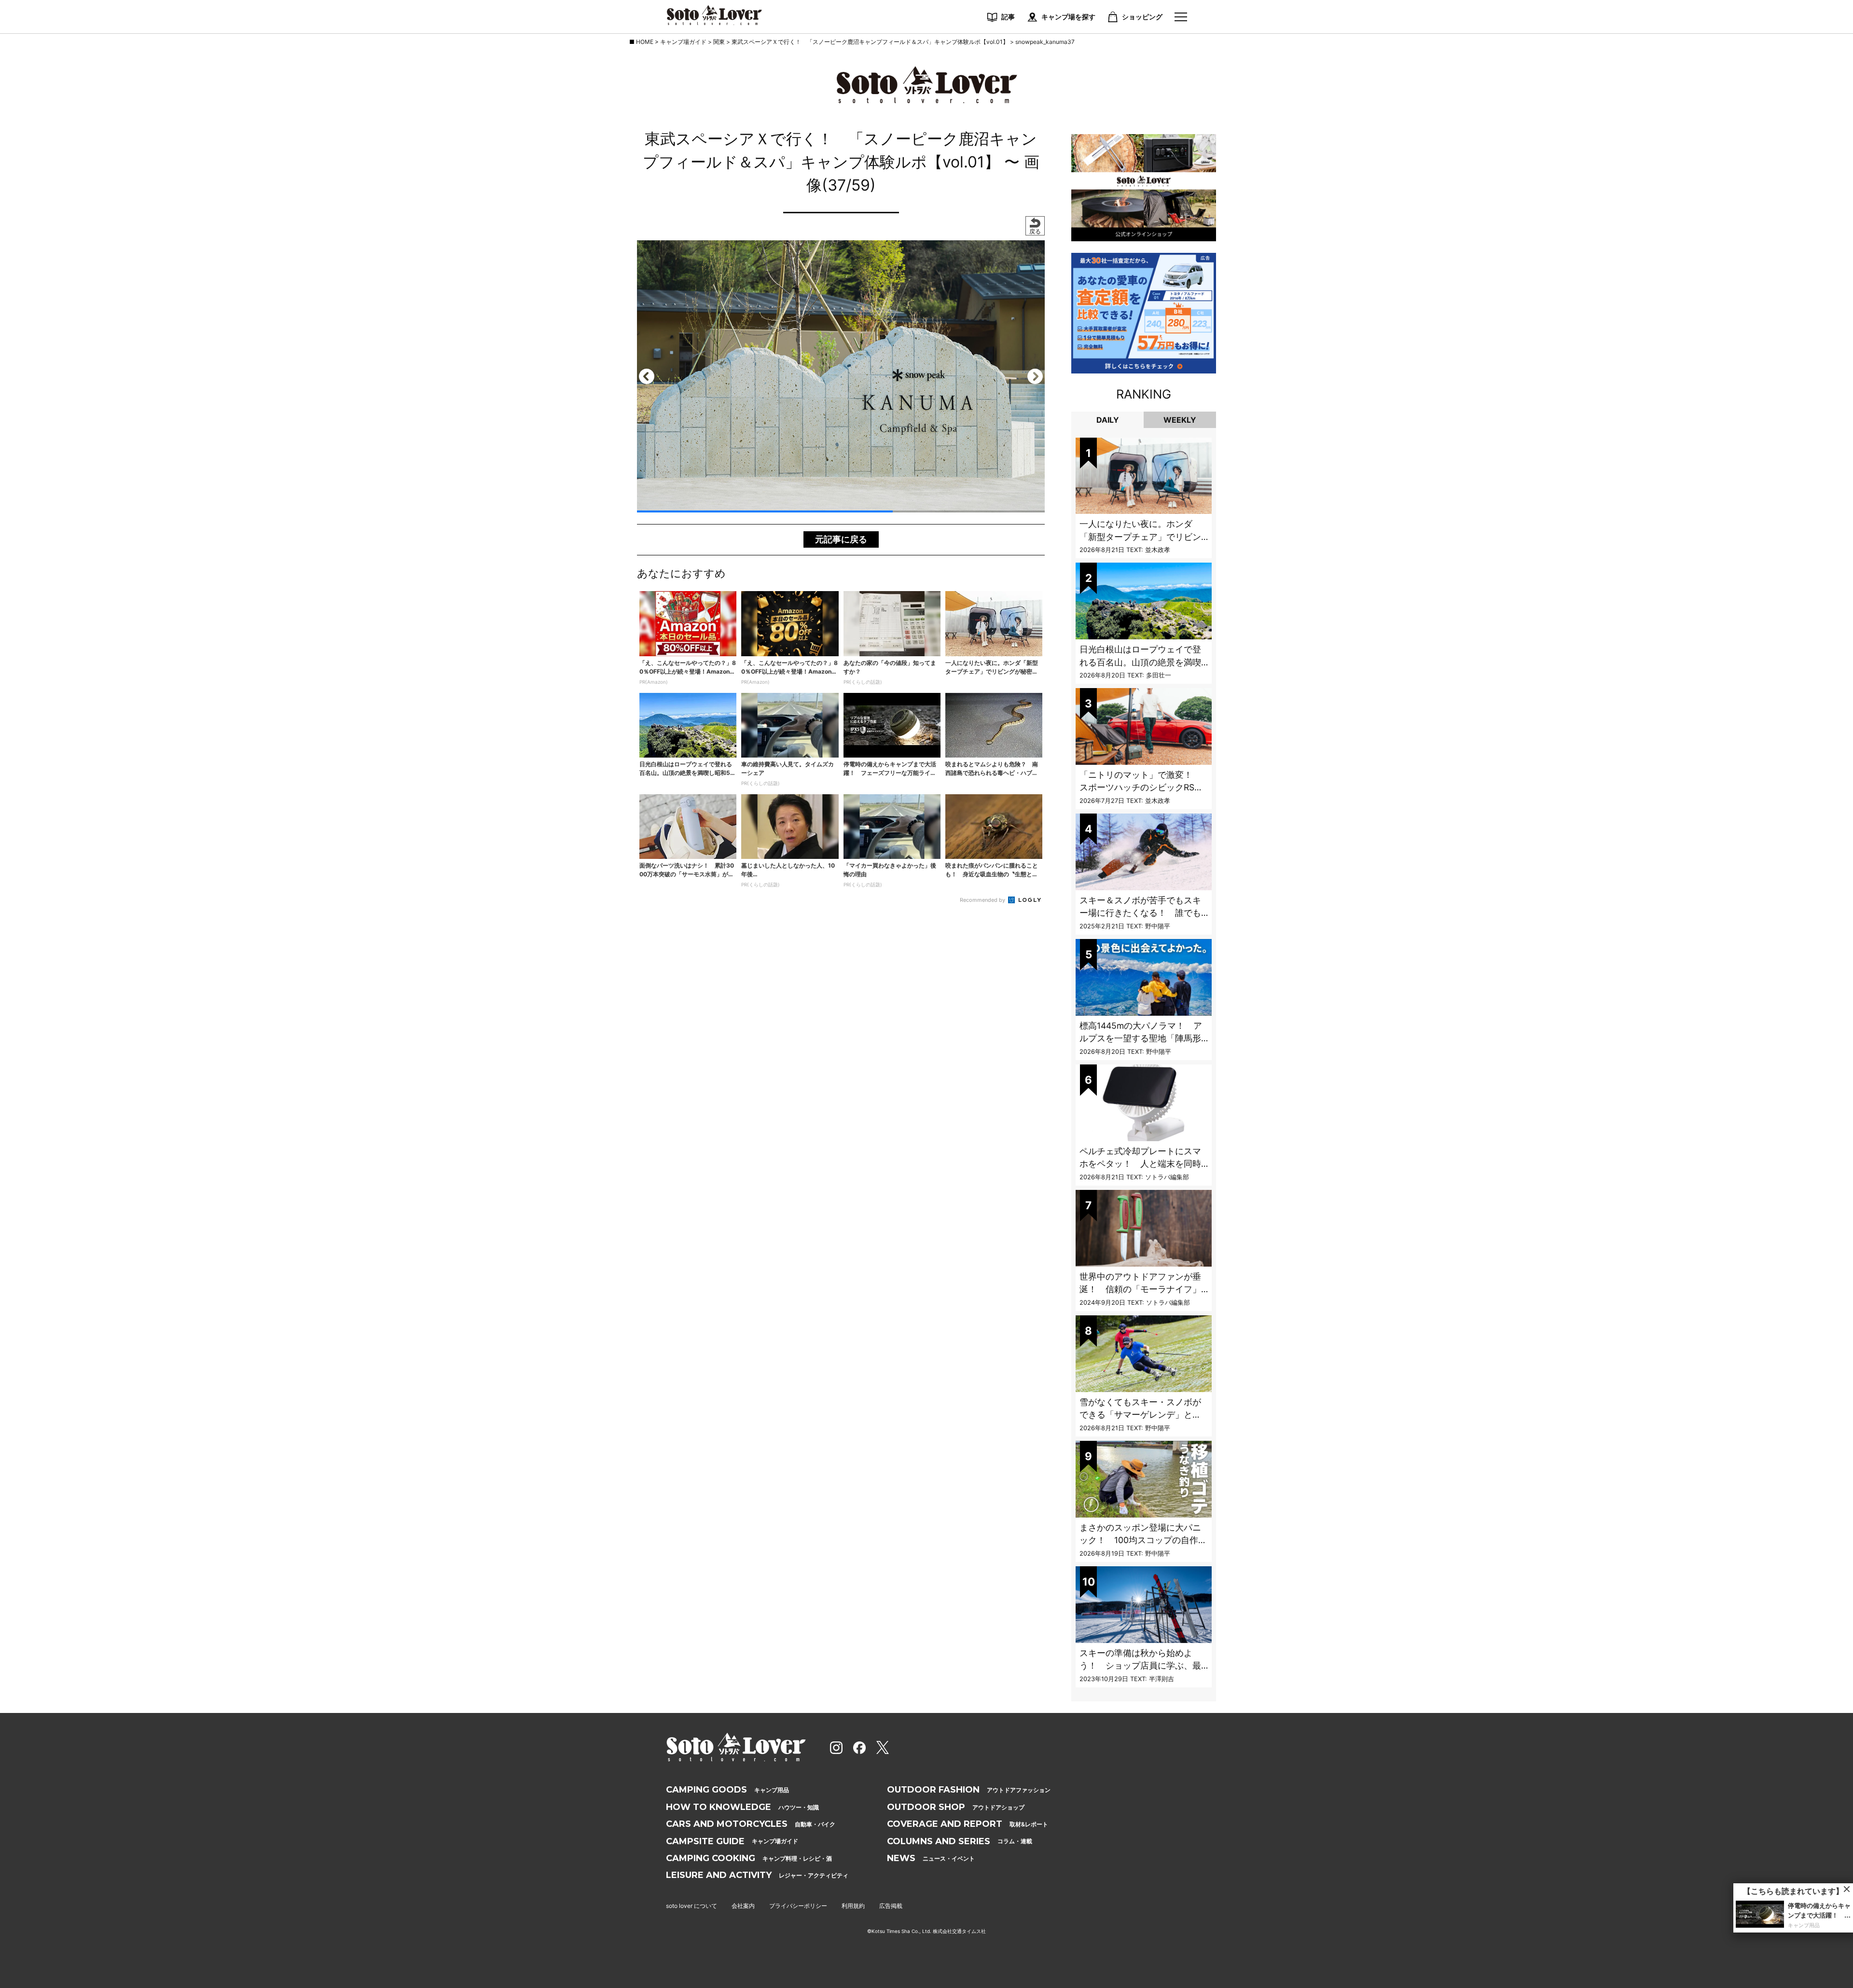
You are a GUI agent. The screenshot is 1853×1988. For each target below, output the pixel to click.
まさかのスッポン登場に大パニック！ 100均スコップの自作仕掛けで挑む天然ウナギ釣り (1143, 1540)
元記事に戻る (841, 539)
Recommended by (983, 900)
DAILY (1108, 420)
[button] (647, 376)
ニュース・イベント (931, 1858)
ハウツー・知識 (742, 1807)
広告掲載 (891, 1906)
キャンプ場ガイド (732, 1841)
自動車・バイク (751, 1824)
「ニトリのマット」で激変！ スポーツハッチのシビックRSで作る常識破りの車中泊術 (1141, 787)
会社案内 (743, 1906)
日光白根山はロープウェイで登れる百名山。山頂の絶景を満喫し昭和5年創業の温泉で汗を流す (1143, 662)
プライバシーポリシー (798, 1906)
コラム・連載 (960, 1841)
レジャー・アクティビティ (757, 1875)
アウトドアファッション (969, 1790)
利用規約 (853, 1906)
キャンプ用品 (727, 1790)
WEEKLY (1180, 420)
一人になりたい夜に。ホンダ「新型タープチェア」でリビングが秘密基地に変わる (1140, 537)
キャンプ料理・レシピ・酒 (749, 1858)
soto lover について (691, 1906)
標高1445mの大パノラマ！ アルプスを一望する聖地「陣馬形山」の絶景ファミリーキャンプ (1141, 1038)
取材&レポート (968, 1824)
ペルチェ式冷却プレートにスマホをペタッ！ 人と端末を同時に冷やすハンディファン (1140, 1164)
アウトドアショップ (956, 1807)
